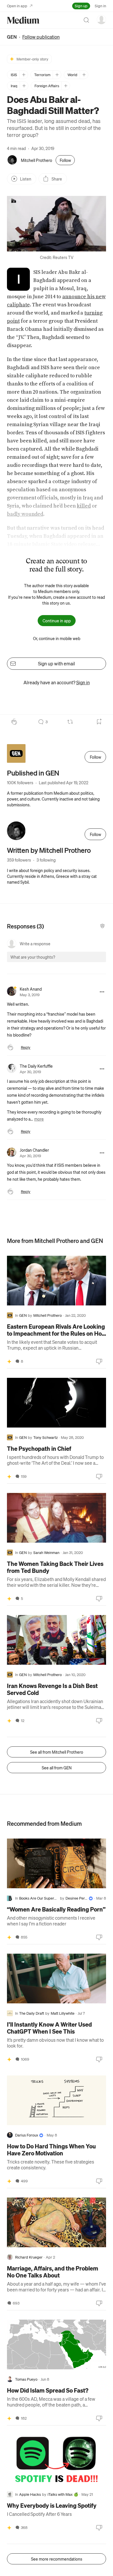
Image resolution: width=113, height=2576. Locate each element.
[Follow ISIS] (24, 75)
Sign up (81, 6)
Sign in (100, 6)
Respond (91, 962)
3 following (46, 860)
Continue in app (57, 621)
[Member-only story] (9, 1361)
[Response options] (102, 992)
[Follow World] (84, 75)
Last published (64, 783)
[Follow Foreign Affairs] (66, 86)
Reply (26, 1047)
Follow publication (41, 37)
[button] (57, 224)
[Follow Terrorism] (57, 75)
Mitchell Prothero (37, 160)
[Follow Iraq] (24, 86)
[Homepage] (23, 20)
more (39, 1119)
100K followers (20, 783)
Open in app (17, 6)
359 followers (19, 860)
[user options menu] (101, 19)
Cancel (70, 962)
